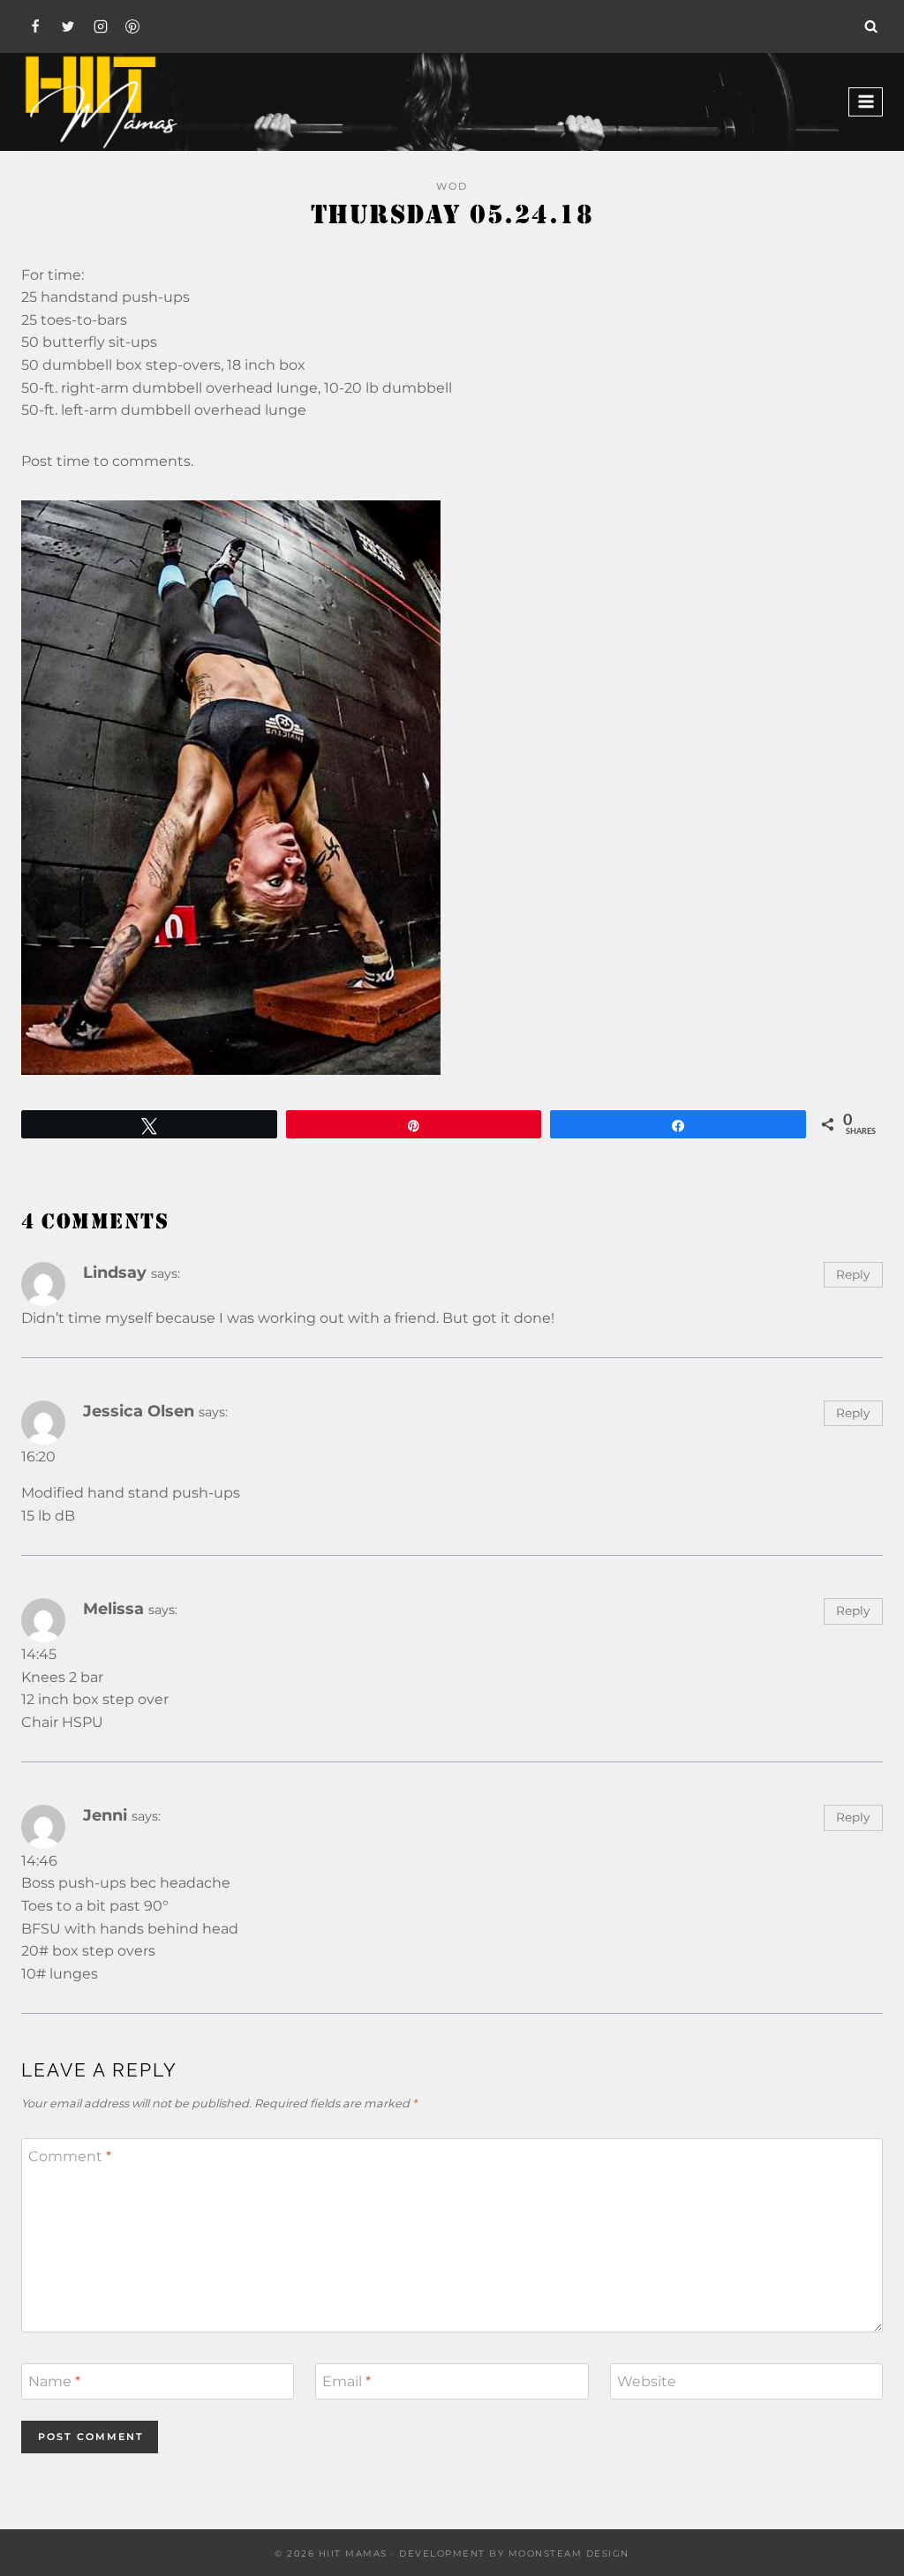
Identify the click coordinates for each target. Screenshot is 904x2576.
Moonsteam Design (569, 2553)
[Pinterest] (132, 26)
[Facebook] (35, 26)
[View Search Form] (871, 26)
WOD (452, 186)
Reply (853, 1274)
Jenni (105, 1815)
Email (347, 2381)
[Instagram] (101, 26)
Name (54, 2381)
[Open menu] (866, 102)
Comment (70, 2156)
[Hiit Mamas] (101, 102)
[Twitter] (68, 26)
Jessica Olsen (139, 1411)
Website (647, 2381)
